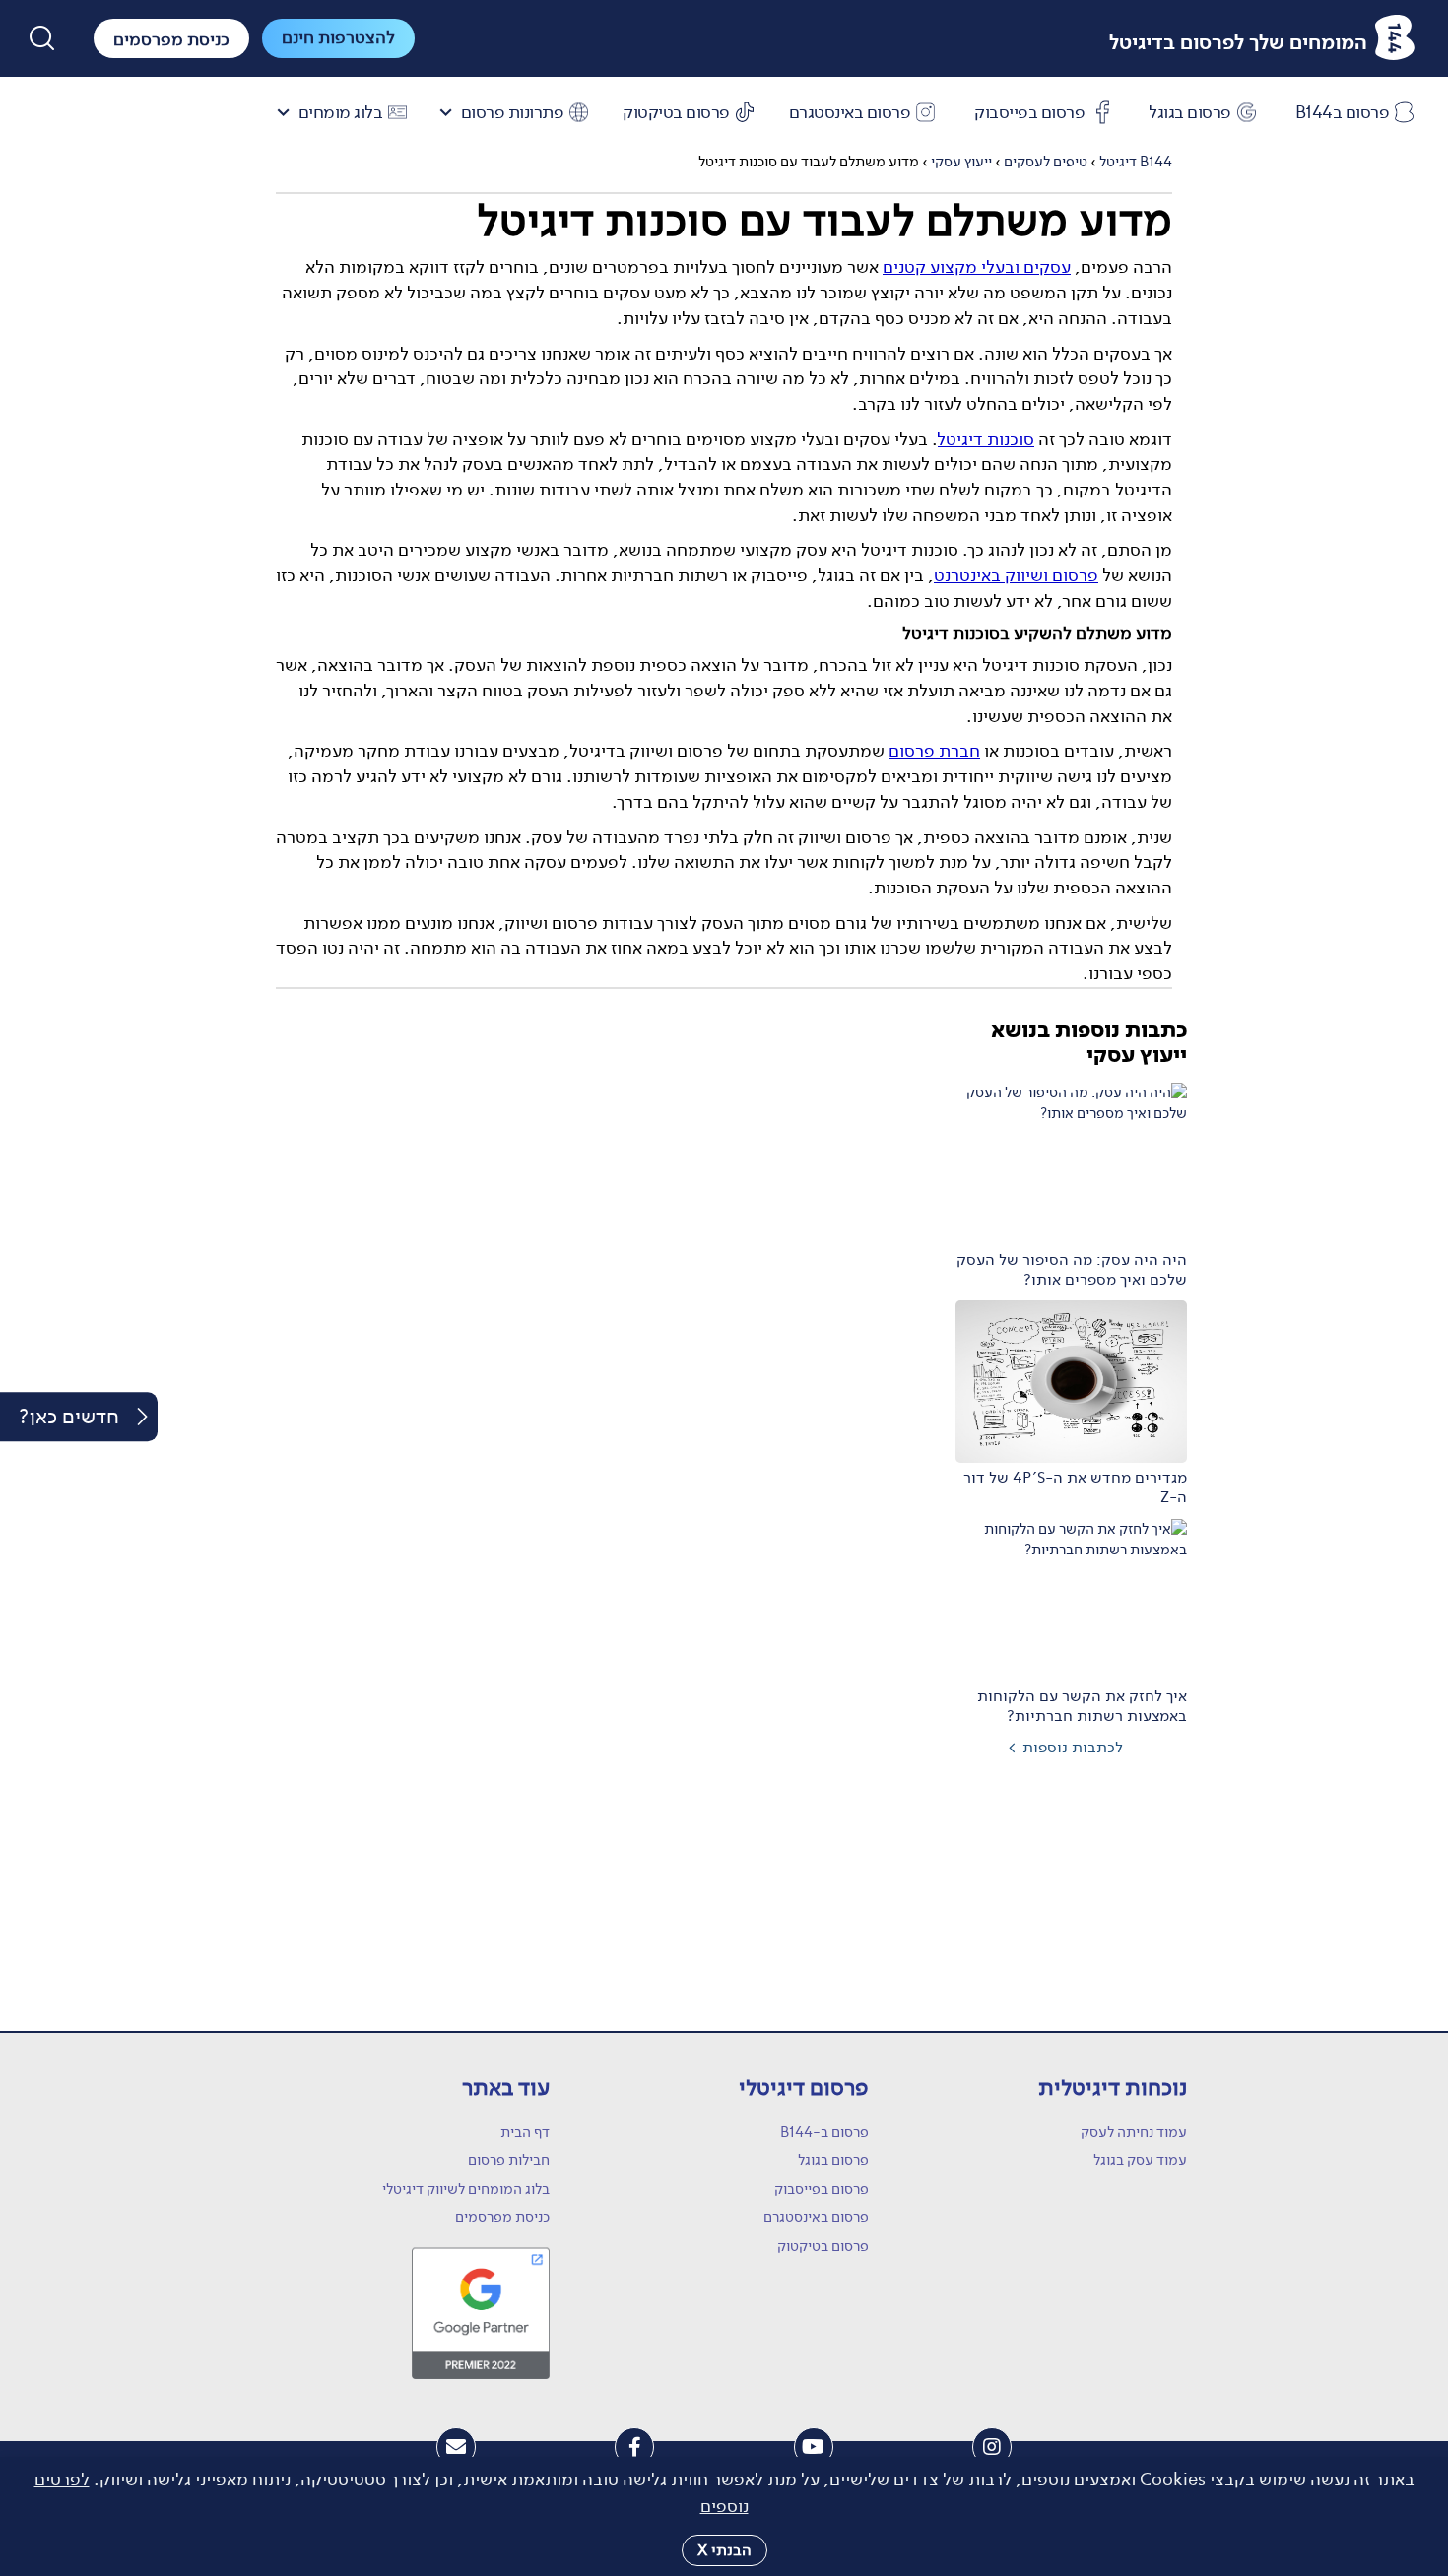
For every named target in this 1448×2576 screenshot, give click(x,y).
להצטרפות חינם (338, 37)
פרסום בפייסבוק (1029, 113)
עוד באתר (506, 2088)
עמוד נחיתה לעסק (1134, 2132)
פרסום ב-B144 (824, 2132)
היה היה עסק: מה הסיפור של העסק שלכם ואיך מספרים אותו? (1072, 1270)
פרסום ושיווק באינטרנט (1016, 575)
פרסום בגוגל (1190, 113)
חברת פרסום (934, 751)
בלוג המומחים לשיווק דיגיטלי (466, 2189)
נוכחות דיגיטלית (1113, 2088)
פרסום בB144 (1343, 113)
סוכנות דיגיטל (986, 439)
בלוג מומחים (341, 113)
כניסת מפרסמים (502, 2217)
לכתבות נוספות (1073, 1747)
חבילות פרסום (509, 2160)
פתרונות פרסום (513, 113)
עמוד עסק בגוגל (1140, 2160)
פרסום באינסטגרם (850, 113)
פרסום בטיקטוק (676, 113)
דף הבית (525, 2132)
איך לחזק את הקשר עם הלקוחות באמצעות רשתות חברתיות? (1082, 1706)
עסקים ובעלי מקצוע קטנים (977, 267)
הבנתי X (724, 2550)
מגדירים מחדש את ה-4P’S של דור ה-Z (1075, 1487)
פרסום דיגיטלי (803, 2088)
